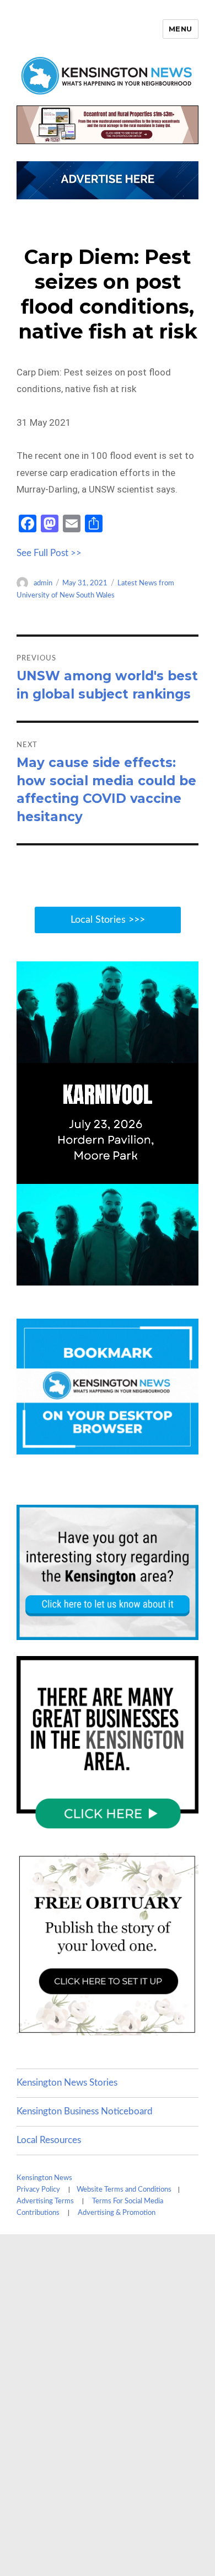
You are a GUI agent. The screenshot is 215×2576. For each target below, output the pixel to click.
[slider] (118, 1276)
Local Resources (49, 2140)
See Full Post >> (49, 553)
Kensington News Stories (67, 2083)
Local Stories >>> (108, 920)
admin (43, 583)
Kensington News (44, 2178)
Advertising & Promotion (117, 2213)
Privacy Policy (38, 2190)
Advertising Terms (45, 2201)
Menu (181, 29)
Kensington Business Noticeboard (85, 2111)
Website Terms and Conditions (124, 2190)
